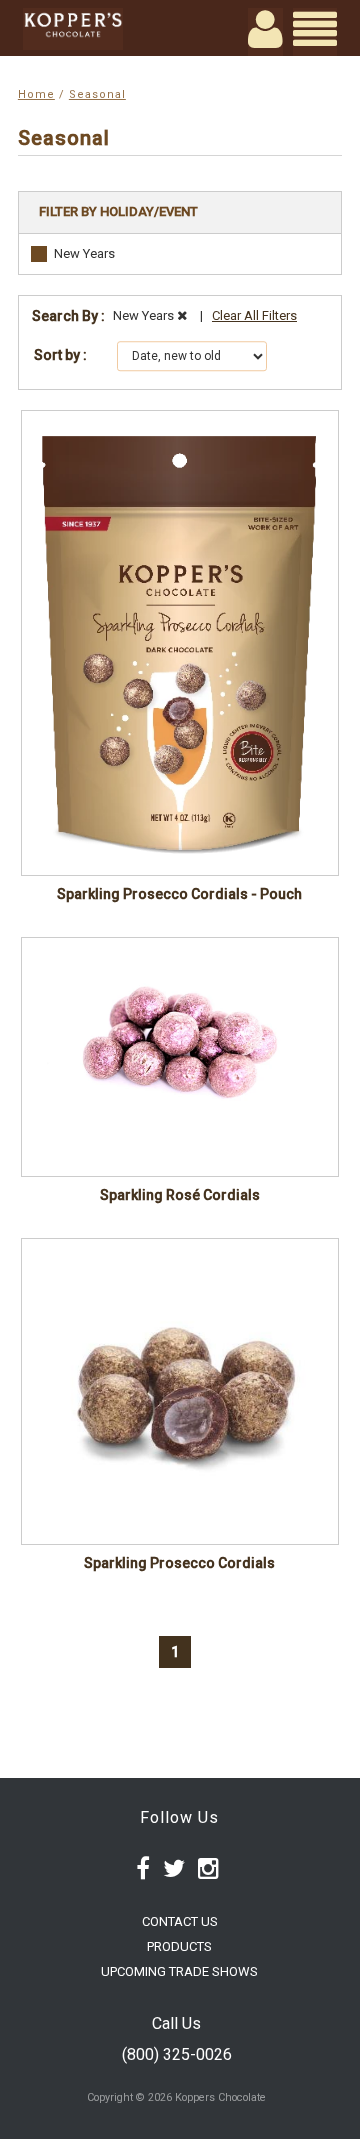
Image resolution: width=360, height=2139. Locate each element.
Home (36, 94)
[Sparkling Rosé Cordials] (180, 1057)
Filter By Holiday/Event (118, 211)
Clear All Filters (254, 315)
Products (179, 1946)
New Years (84, 253)
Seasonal (97, 94)
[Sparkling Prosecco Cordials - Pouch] (180, 643)
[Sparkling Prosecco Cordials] (180, 1392)
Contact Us (180, 1921)
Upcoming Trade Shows (179, 1971)
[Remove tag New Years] (182, 315)
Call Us (176, 2023)
